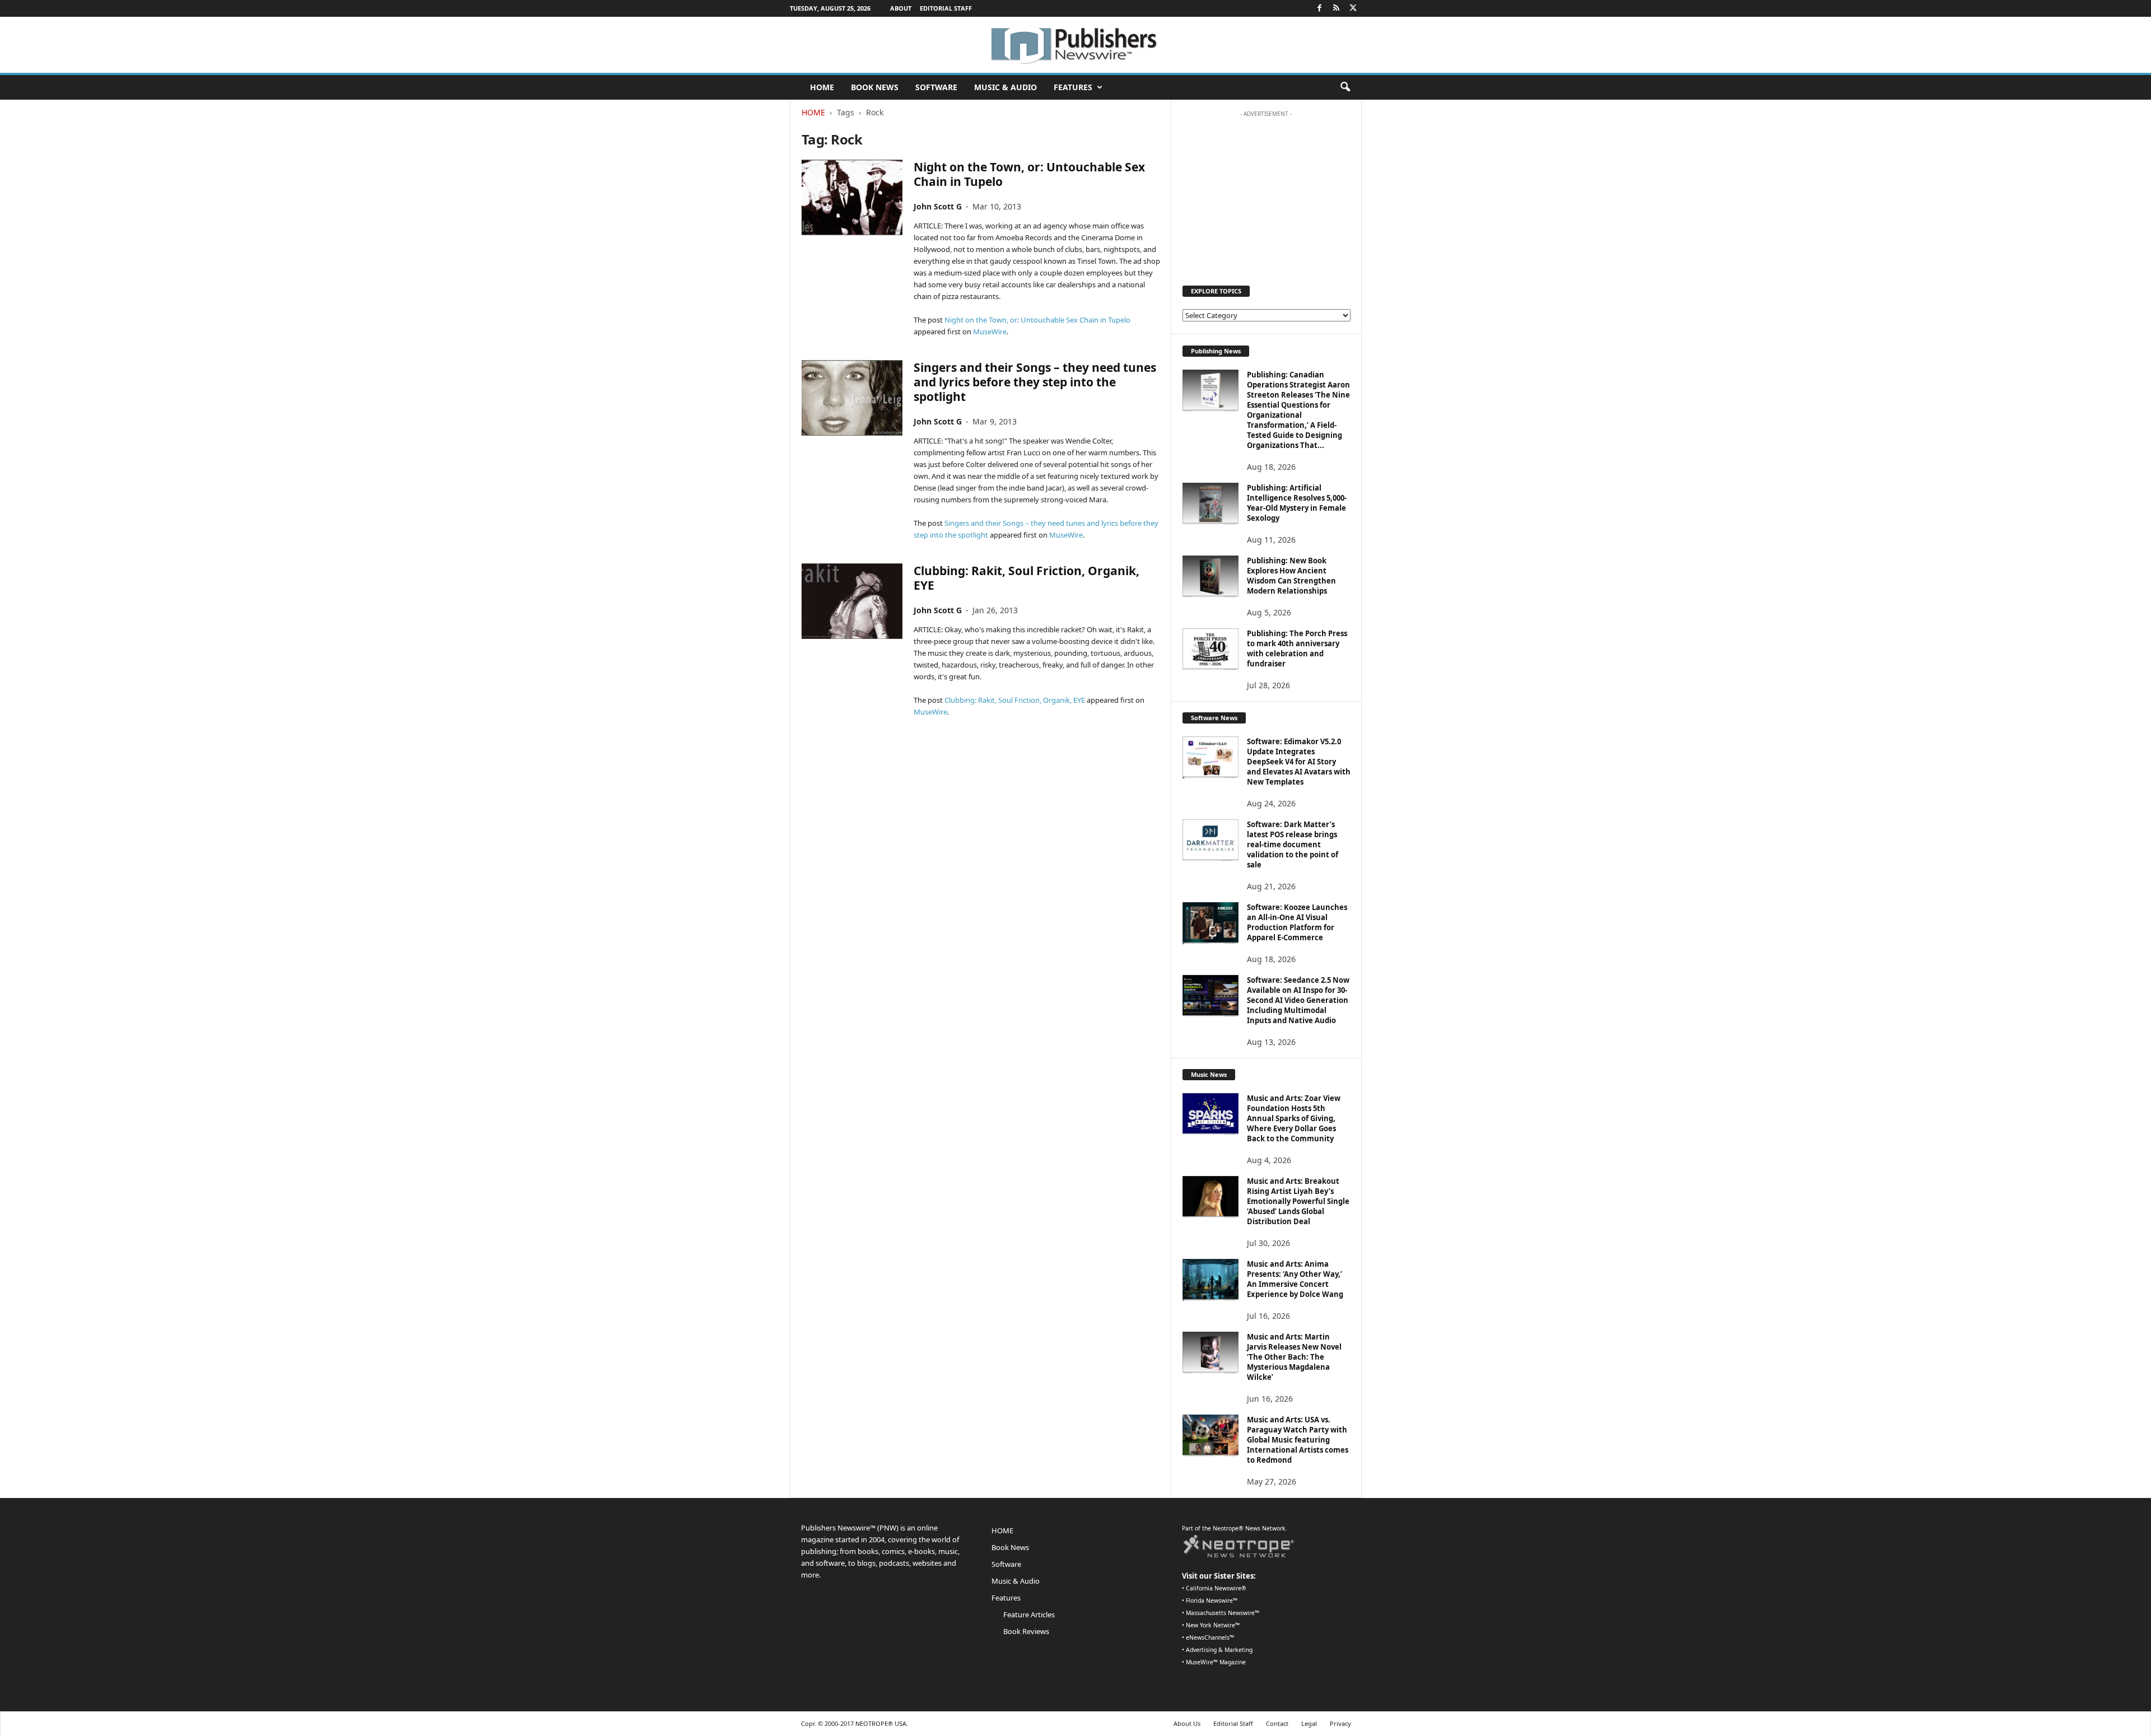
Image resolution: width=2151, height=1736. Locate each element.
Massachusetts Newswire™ (1223, 1613)
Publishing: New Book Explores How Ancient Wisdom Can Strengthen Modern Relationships (1291, 576)
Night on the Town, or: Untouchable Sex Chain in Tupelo (1029, 174)
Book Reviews (1026, 1631)
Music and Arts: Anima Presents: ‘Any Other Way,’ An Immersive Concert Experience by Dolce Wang (1295, 1279)
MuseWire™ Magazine (1216, 1662)
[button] (1345, 87)
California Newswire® (1216, 1588)
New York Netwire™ (1213, 1625)
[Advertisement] (1266, 193)
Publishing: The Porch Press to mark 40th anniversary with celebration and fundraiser (1297, 648)
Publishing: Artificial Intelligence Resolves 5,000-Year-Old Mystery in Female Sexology (1297, 503)
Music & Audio (1005, 87)
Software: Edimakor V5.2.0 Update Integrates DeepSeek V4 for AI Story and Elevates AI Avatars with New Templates (1299, 762)
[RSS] (1337, 8)
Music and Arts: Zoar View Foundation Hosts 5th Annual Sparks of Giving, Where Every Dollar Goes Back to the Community (1294, 1118)
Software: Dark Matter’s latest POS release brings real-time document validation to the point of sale (1293, 844)
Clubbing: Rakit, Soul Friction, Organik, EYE (1026, 578)
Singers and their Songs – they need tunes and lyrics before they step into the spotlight (1035, 382)
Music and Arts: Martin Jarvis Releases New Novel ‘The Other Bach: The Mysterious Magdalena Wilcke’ (1294, 1357)
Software (936, 87)
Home (813, 112)
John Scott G (938, 206)
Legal (1309, 1723)
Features (1073, 87)
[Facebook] (1320, 8)
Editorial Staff (946, 8)
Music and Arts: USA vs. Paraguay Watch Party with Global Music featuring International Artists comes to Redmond (1298, 1440)
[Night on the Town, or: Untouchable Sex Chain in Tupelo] (852, 197)
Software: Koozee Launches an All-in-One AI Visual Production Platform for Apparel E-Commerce (1297, 922)
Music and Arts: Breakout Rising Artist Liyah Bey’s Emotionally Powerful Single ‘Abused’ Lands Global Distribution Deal (1298, 1201)
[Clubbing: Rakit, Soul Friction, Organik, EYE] (852, 601)
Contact (1277, 1723)
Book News (875, 87)
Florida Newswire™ (1212, 1600)
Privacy (1340, 1723)
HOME (822, 87)
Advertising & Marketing (1219, 1650)
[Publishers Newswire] (1075, 45)
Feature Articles (1029, 1614)
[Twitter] (1353, 8)
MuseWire (990, 332)
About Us (1187, 1723)
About (901, 8)
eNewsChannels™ (1210, 1637)
